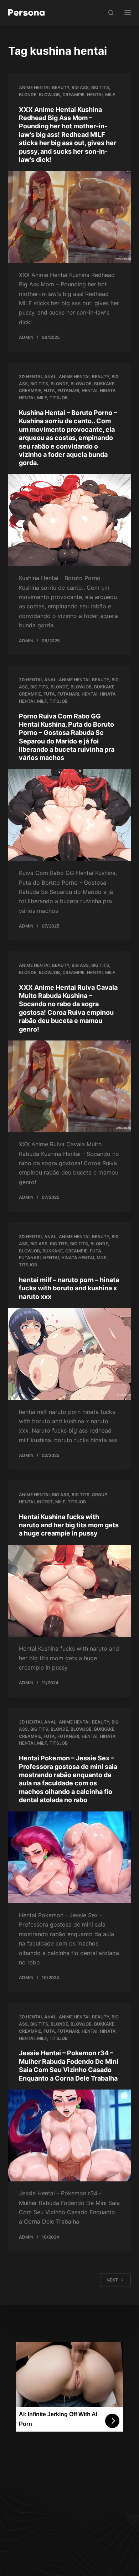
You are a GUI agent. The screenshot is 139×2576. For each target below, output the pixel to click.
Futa (49, 390)
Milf (110, 95)
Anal (50, 377)
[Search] (111, 13)
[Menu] (128, 13)
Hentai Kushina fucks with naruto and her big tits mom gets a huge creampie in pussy (69, 1525)
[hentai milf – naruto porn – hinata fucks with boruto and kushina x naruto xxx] (69, 1354)
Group (100, 1495)
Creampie (73, 95)
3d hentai (30, 377)
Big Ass (80, 87)
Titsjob (59, 398)
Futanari (68, 390)
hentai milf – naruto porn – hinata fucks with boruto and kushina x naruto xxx (69, 1288)
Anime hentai (34, 87)
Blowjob (49, 95)
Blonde (28, 95)
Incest (45, 1502)
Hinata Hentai (78, 1258)
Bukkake (104, 384)
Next (112, 2280)
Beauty (61, 87)
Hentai (95, 95)
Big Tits (100, 87)
